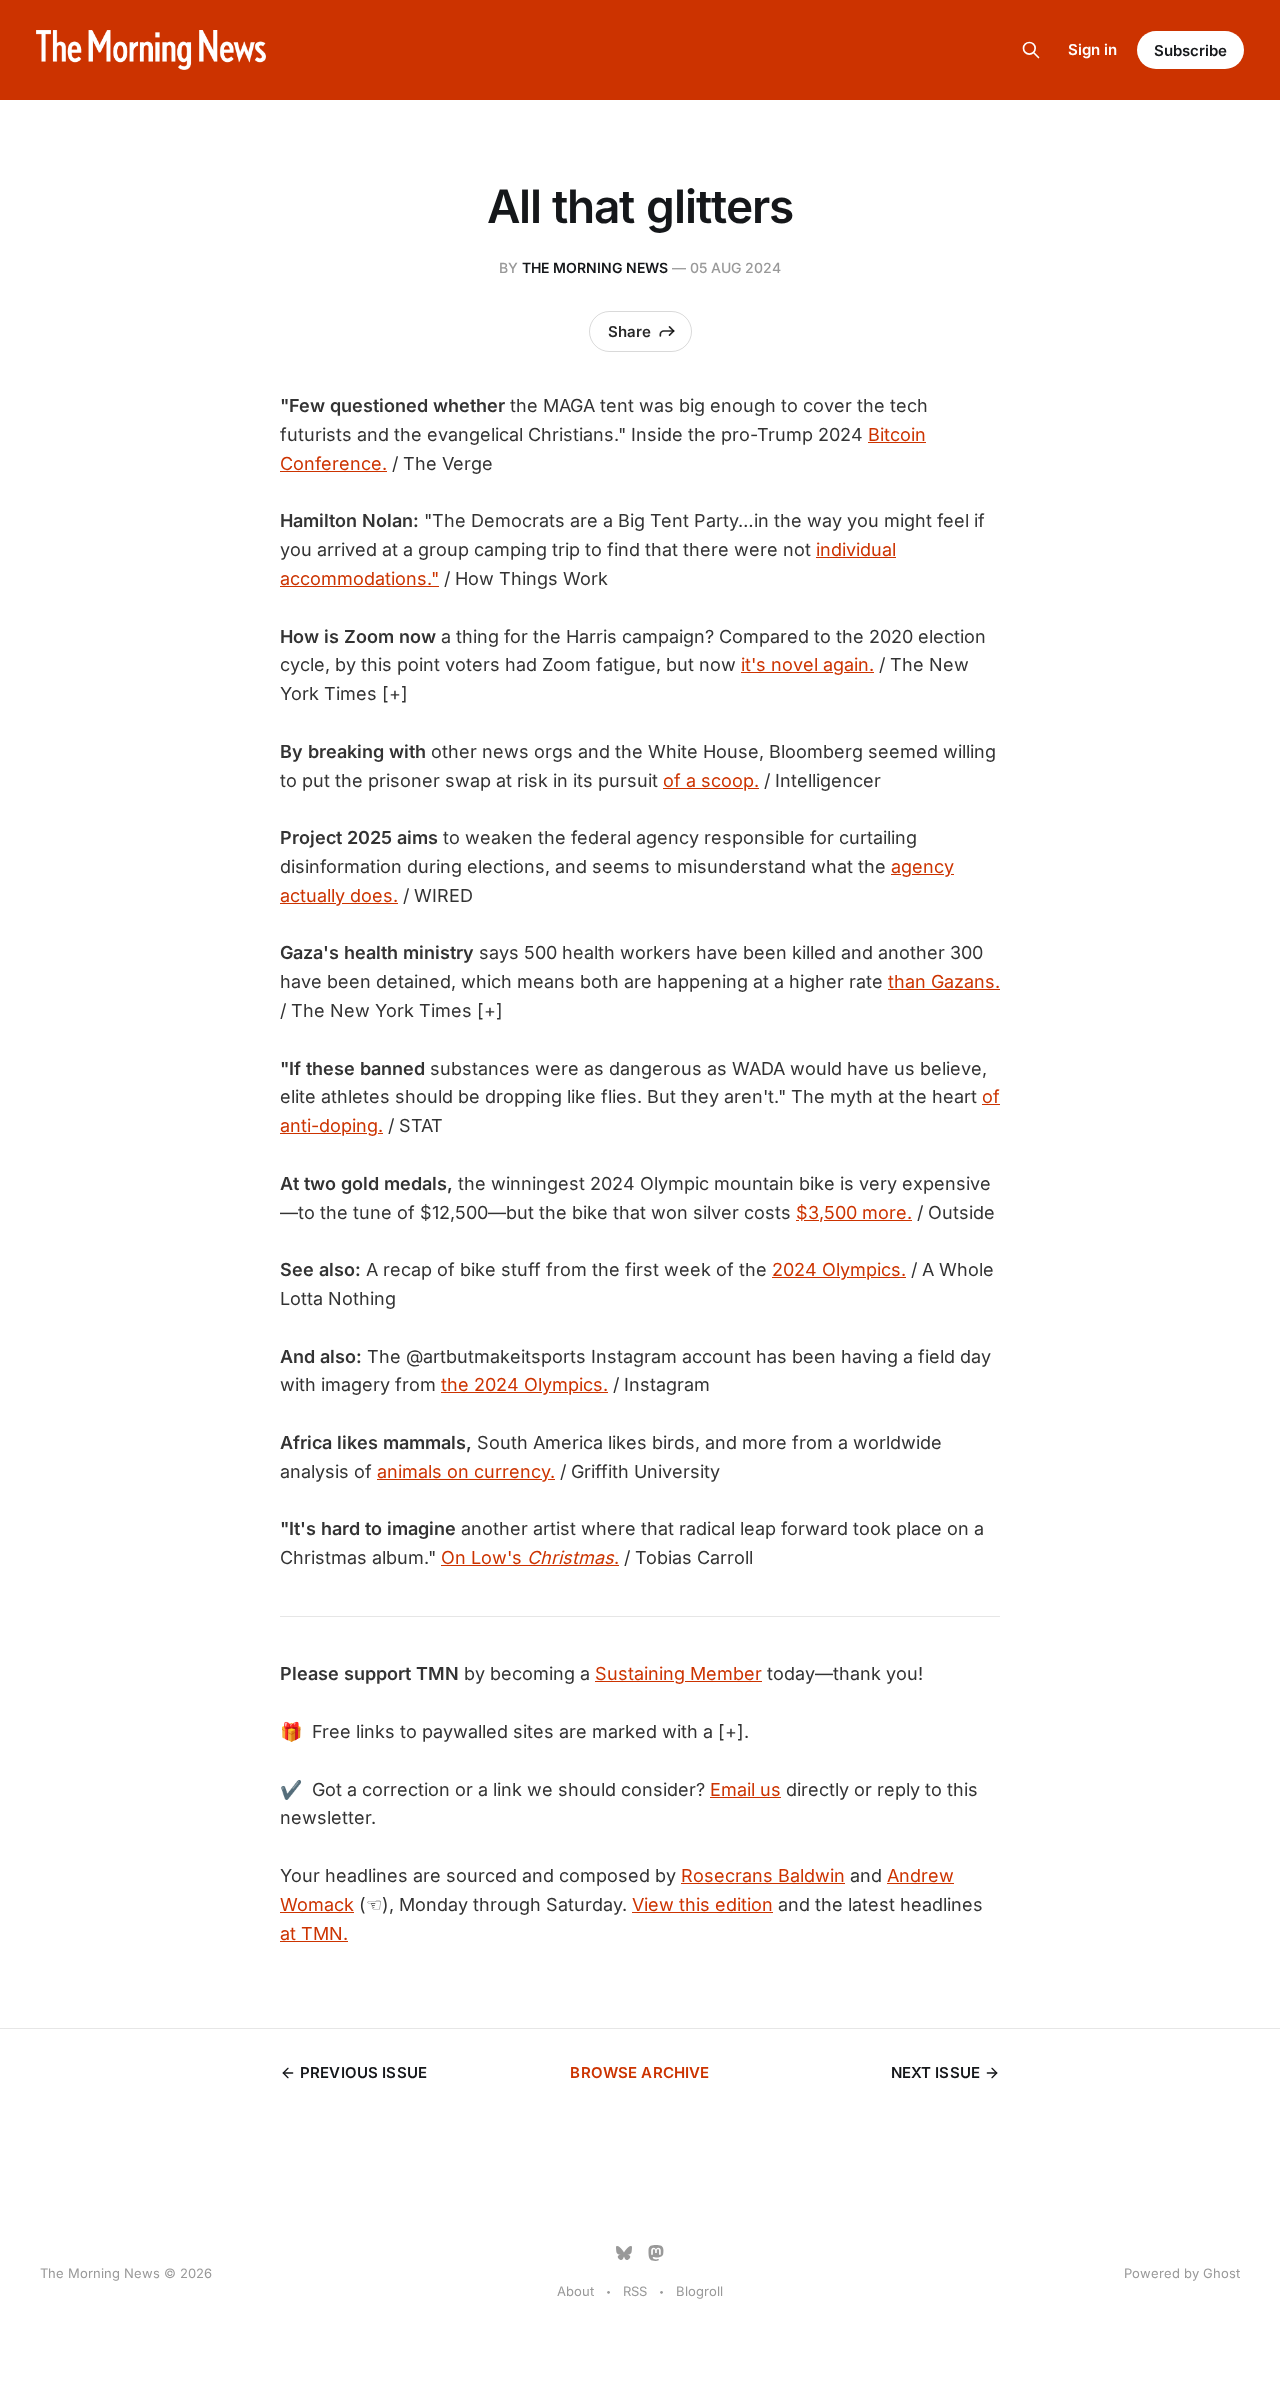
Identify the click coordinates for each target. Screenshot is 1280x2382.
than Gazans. (944, 981)
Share (629, 331)
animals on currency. (466, 1471)
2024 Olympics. (839, 1269)
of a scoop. (711, 780)
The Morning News (595, 267)
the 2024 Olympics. (524, 1384)
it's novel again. (807, 664)
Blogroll (699, 2291)
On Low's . (530, 1557)
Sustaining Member (678, 1673)
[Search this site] (1031, 50)
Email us (745, 1789)
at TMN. (314, 1933)
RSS (635, 2291)
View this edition (702, 1904)
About (575, 2291)
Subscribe (1190, 50)
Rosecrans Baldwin (763, 1875)
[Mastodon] (656, 2253)
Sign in (1092, 49)
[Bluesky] (624, 2253)
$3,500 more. (854, 1212)
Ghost (1221, 2273)
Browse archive (639, 2072)
